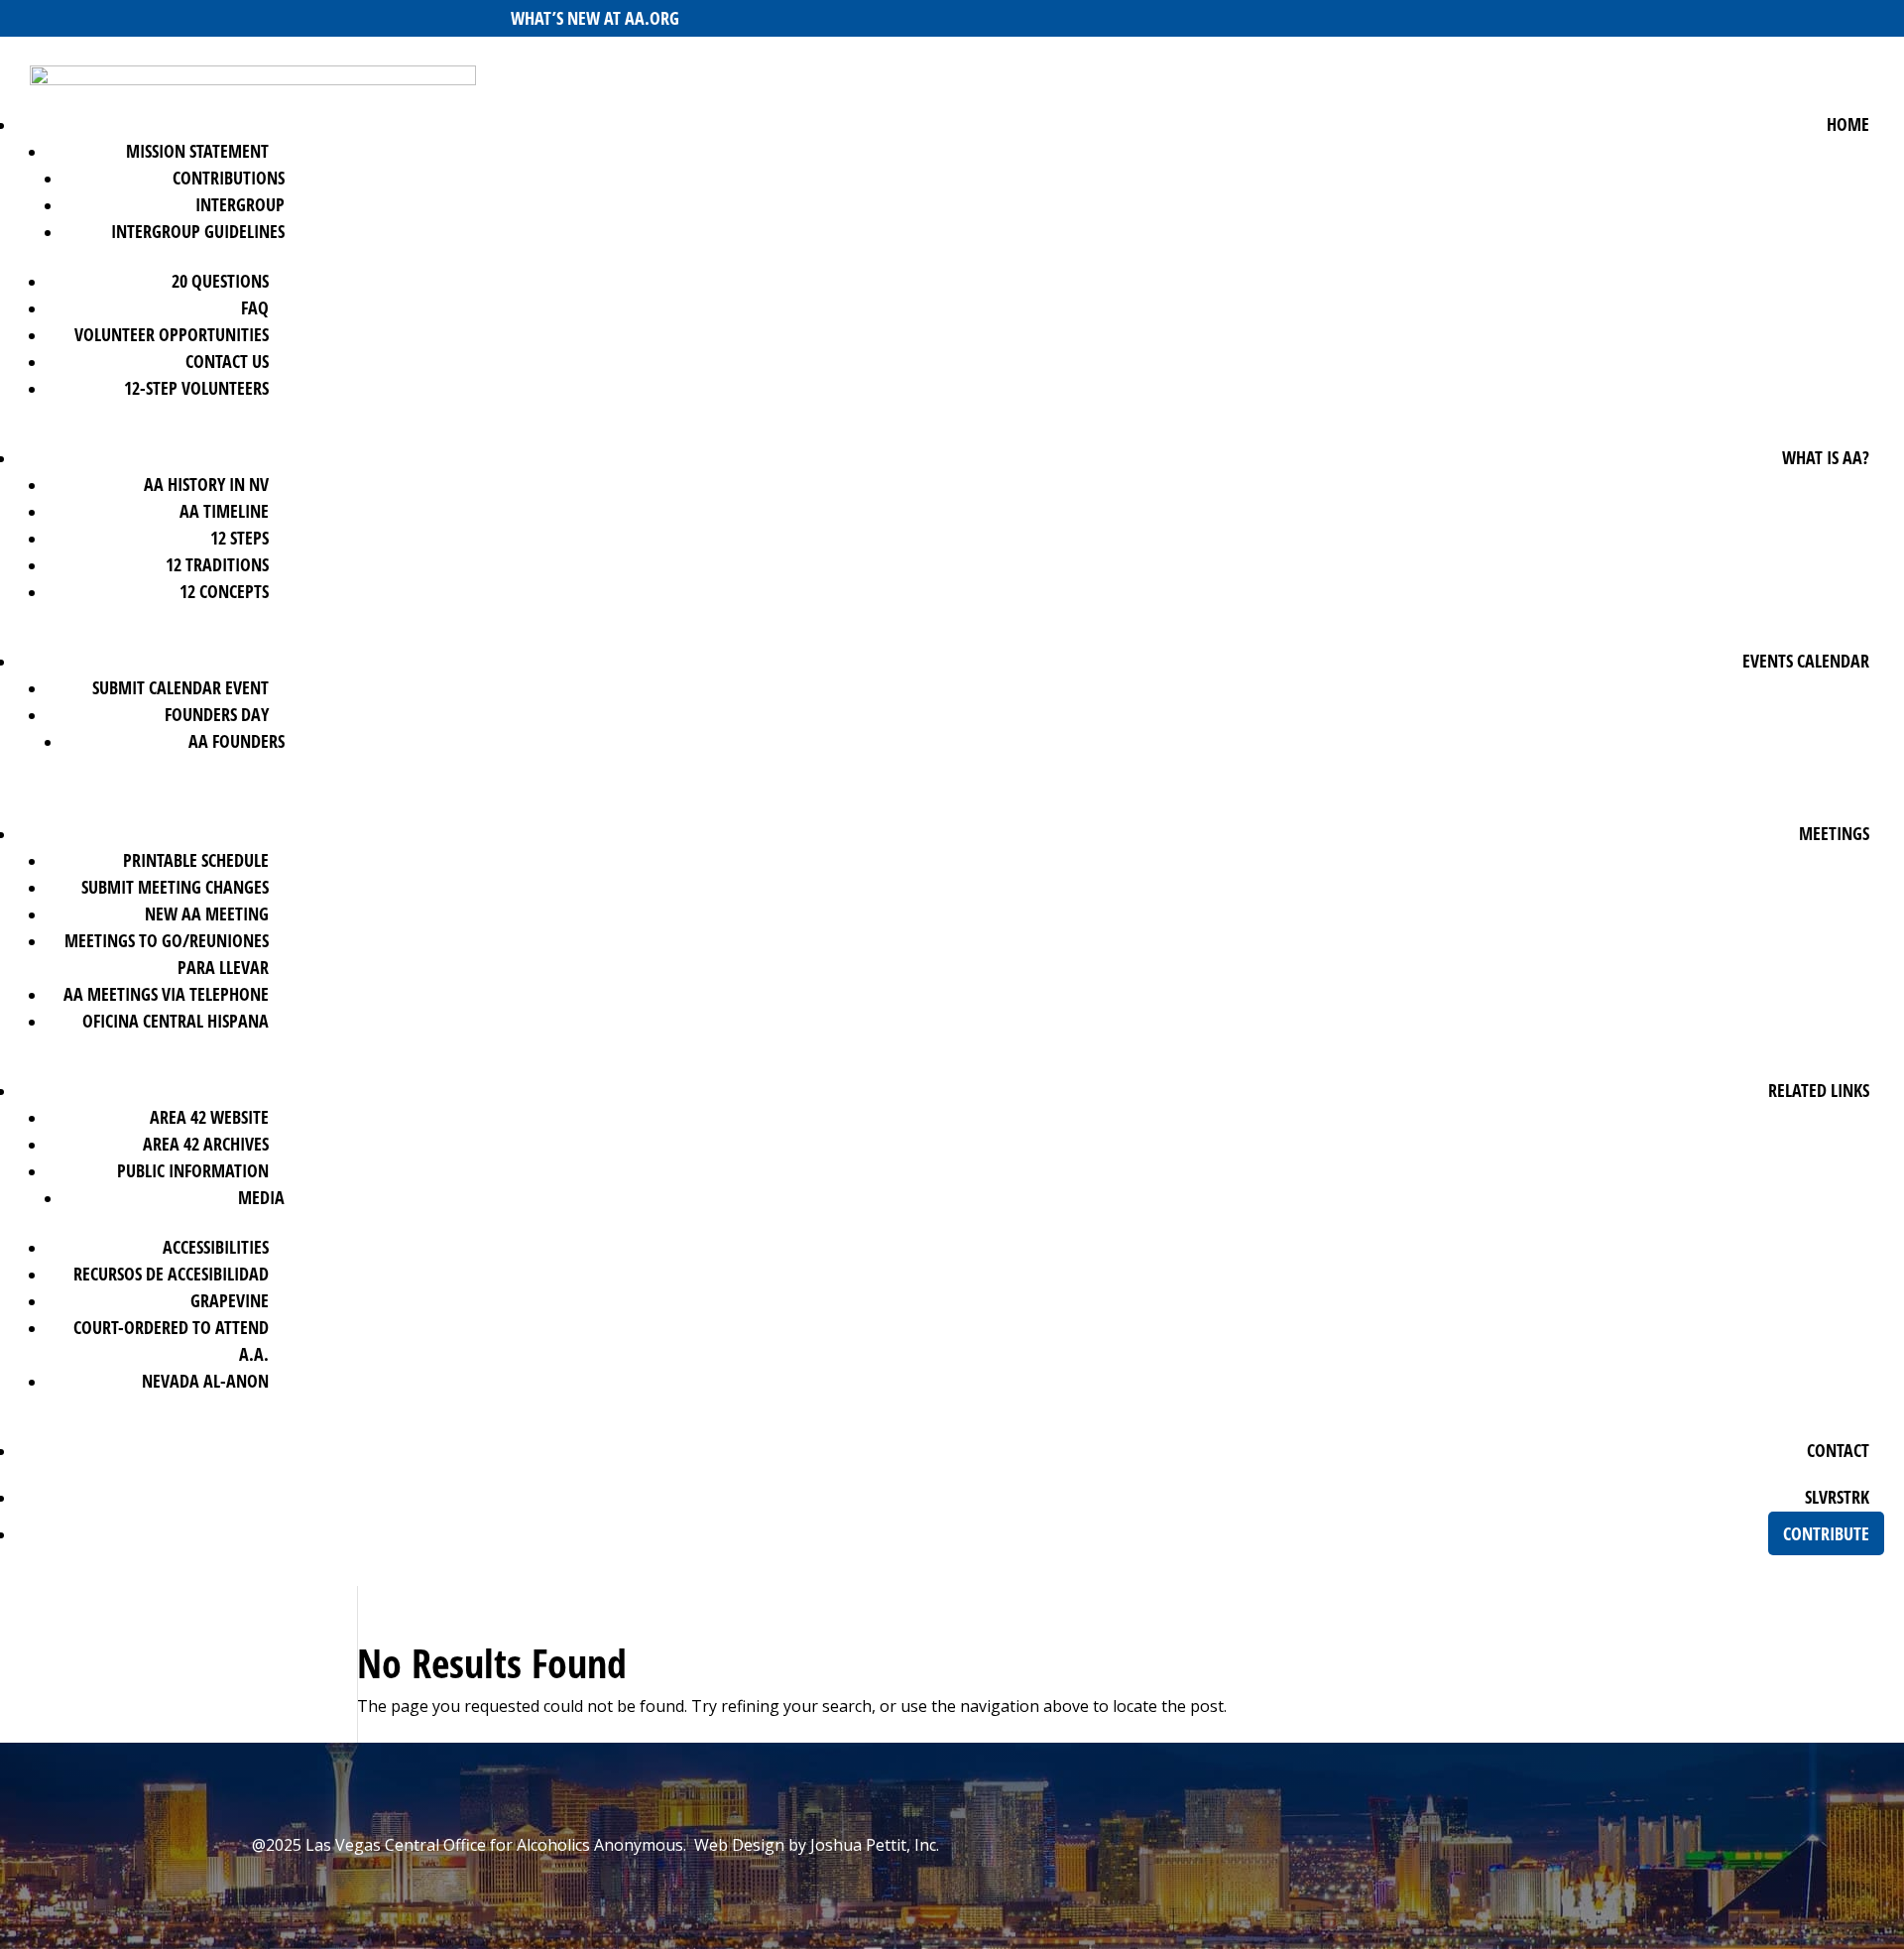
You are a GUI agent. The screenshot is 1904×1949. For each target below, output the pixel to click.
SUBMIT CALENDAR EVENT (180, 687)
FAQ (255, 307)
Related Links (1819, 1090)
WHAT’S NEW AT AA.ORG (595, 18)
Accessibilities (216, 1247)
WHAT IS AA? (1826, 457)
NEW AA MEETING (207, 914)
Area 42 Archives (206, 1144)
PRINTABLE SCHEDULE (196, 860)
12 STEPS (239, 538)
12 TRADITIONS (217, 564)
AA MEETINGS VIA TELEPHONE (166, 994)
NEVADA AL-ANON (205, 1381)
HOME (1848, 124)
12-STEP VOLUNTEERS (196, 388)
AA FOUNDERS (237, 741)
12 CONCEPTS (224, 591)
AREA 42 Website (209, 1117)
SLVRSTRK (1837, 1497)
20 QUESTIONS (220, 281)
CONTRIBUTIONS (229, 178)
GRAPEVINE (230, 1300)
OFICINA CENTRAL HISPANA (176, 1021)
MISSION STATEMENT (197, 151)
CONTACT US (227, 361)
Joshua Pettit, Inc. (875, 1845)
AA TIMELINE (224, 511)
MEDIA (261, 1197)
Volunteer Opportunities (172, 334)
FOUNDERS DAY (217, 714)
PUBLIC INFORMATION (193, 1170)
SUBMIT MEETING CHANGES (175, 887)
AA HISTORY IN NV (206, 484)
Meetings (1834, 833)
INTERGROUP (240, 204)
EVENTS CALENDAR (1806, 661)
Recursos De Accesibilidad (171, 1274)
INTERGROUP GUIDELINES (198, 231)
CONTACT (1838, 1450)
